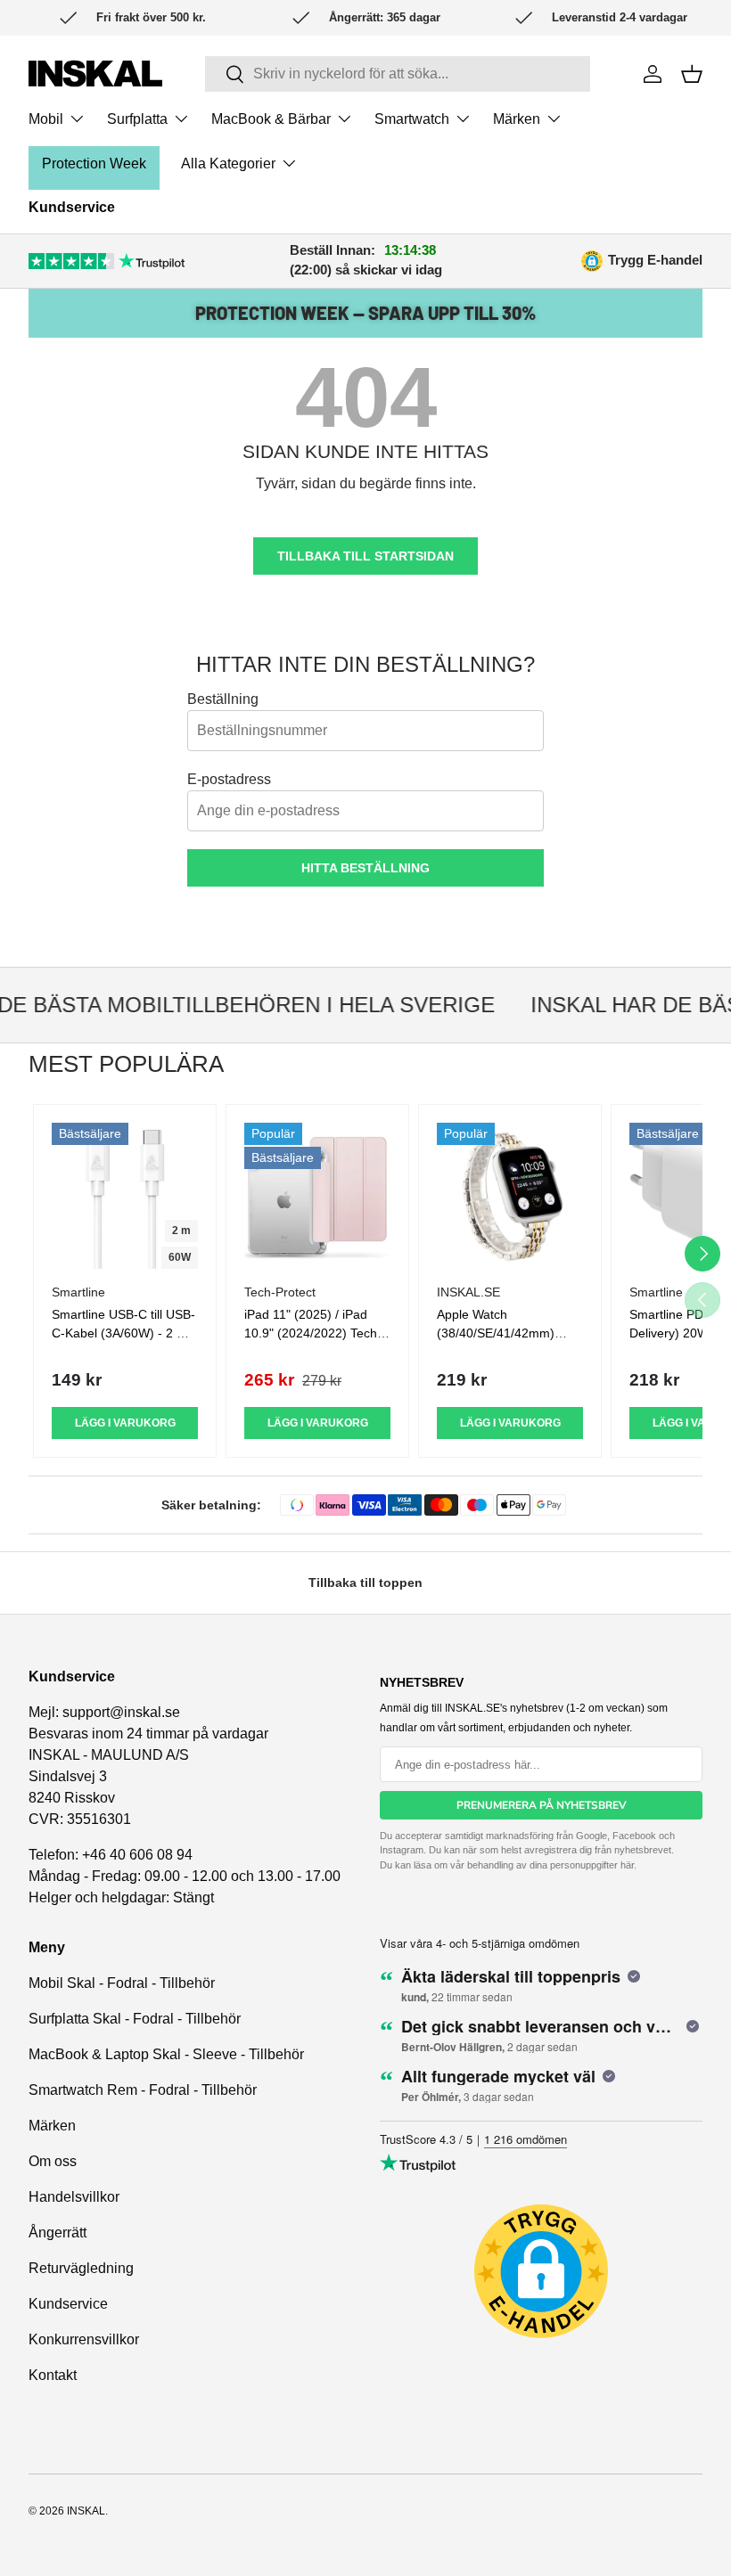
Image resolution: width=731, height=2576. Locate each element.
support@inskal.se (121, 1712)
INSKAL (86, 2511)
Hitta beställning (365, 868)
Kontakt (53, 2375)
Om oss (53, 2161)
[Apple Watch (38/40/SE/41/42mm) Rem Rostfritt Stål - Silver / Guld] (510, 1196)
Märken (52, 2126)
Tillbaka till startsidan (365, 556)
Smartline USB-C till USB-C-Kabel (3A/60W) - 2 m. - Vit (123, 1333)
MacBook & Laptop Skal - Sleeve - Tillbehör (166, 2054)
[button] (692, 74)
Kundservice (72, 207)
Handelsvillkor (74, 2197)
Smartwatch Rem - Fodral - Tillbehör (143, 2090)
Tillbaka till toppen (365, 1582)
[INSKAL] (95, 74)
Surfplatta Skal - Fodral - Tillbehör (135, 2019)
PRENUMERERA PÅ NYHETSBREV (542, 1805)
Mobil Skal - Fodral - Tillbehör (122, 1983)
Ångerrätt (57, 2233)
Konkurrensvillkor (84, 2339)
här (627, 1865)
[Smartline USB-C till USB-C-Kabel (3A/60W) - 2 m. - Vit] (125, 1196)
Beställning (223, 699)
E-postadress (229, 779)
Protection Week (94, 164)
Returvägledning (81, 2268)
